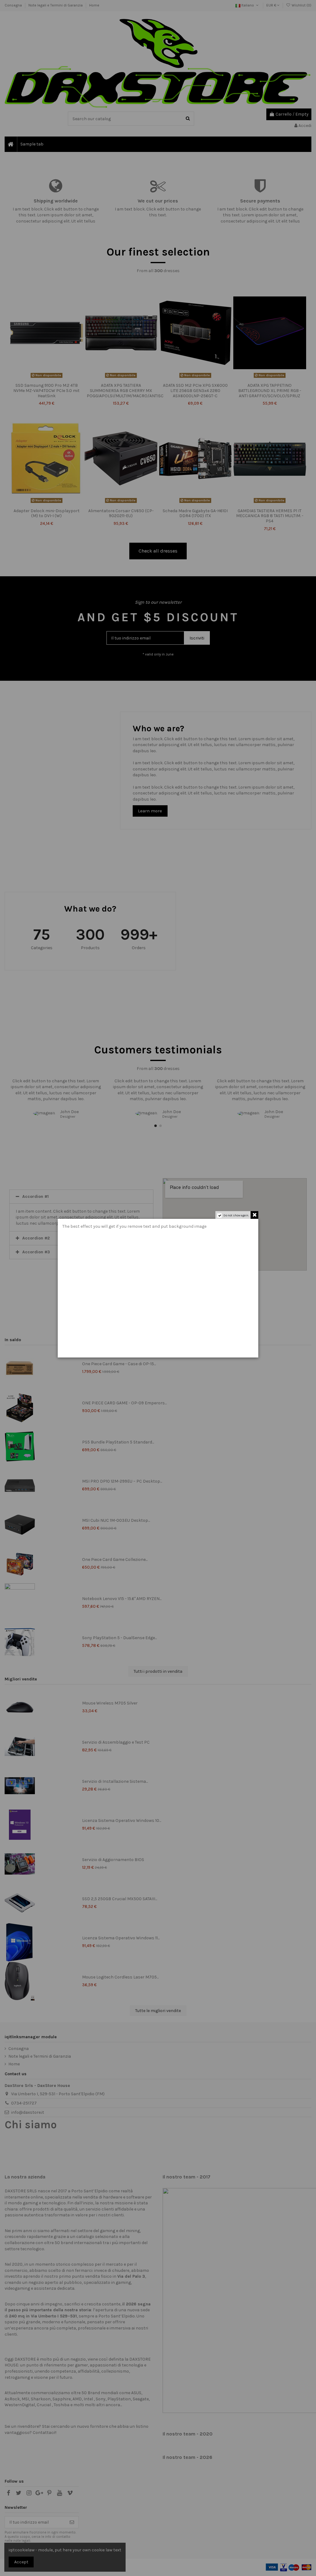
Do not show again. (236, 1215)
